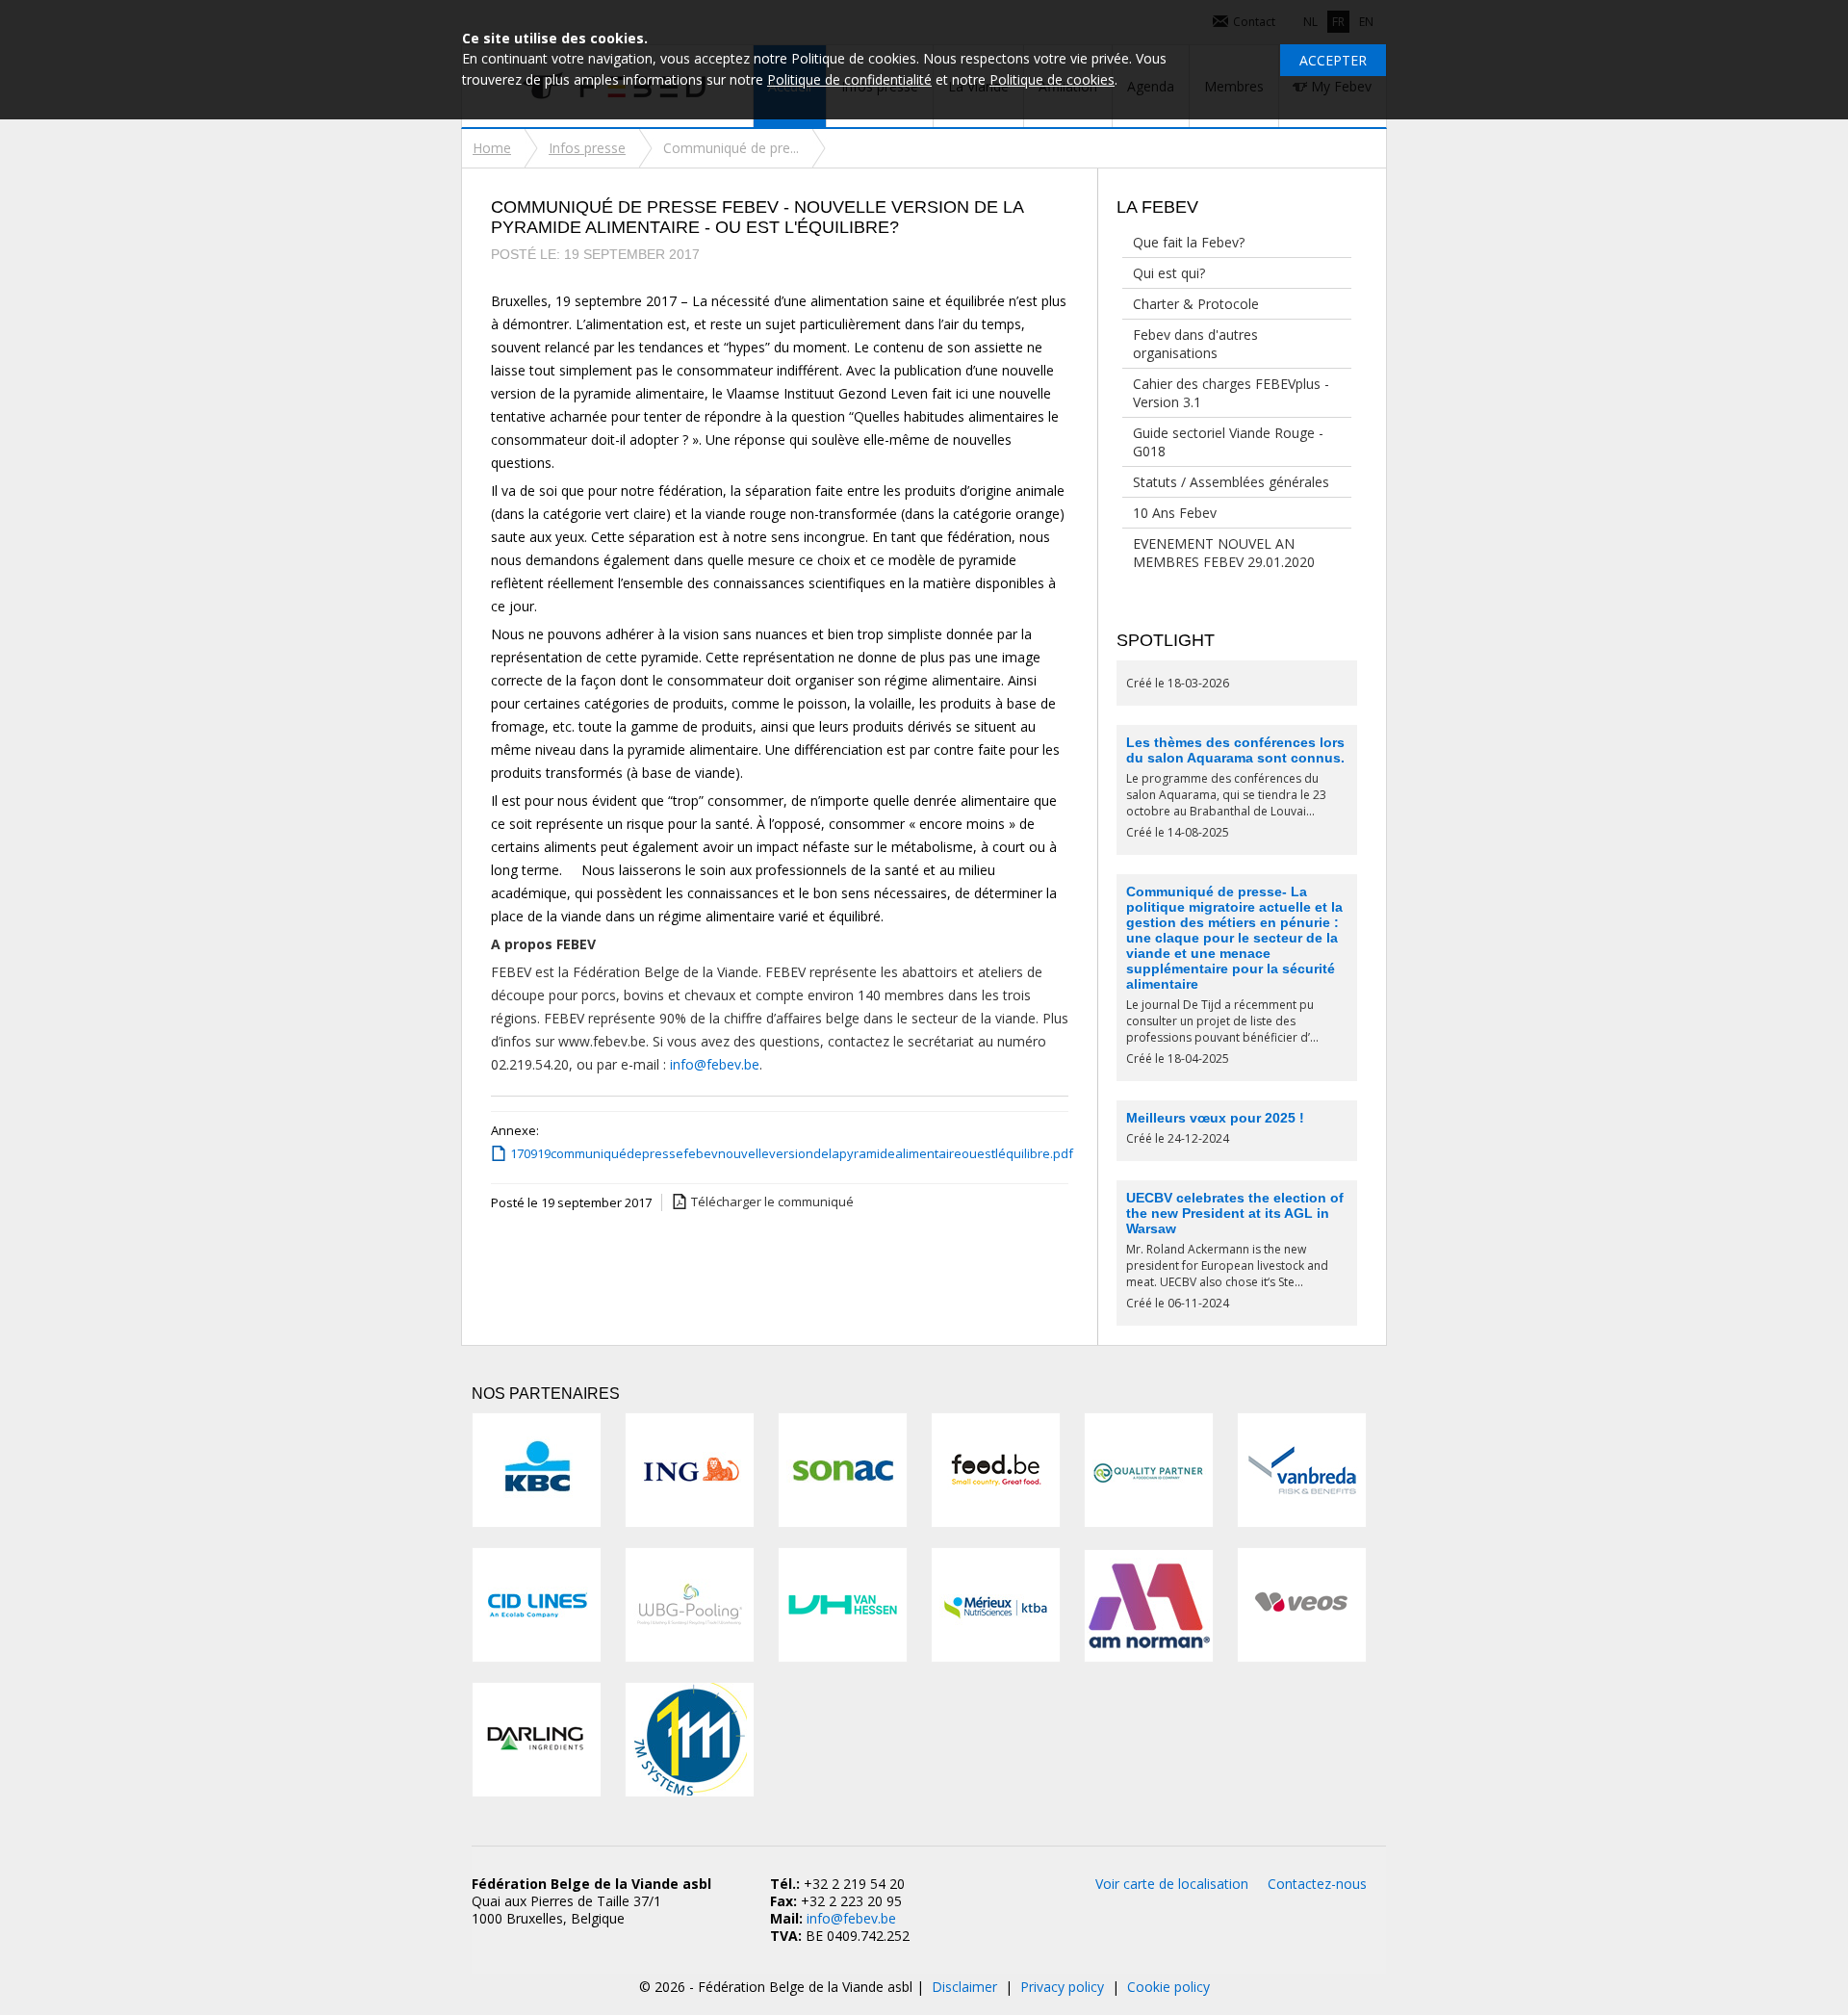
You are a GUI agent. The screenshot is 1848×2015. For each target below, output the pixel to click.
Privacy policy (1062, 1987)
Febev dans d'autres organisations (1195, 344)
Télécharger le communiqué (772, 1201)
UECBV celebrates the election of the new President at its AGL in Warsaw (1235, 1213)
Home (492, 148)
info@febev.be (715, 1064)
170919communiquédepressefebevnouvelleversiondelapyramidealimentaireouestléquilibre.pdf (784, 1153)
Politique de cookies (1052, 79)
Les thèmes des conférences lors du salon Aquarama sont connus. (1235, 750)
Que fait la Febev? (1189, 242)
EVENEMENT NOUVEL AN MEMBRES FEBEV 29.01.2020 (1224, 553)
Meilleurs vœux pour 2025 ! (1215, 1118)
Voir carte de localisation (1172, 1884)
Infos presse (587, 148)
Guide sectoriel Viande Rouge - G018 (1228, 442)
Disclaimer (964, 1987)
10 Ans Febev (1175, 513)
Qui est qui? (1169, 273)
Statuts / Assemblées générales (1231, 482)
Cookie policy (1168, 1987)
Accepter (1333, 60)
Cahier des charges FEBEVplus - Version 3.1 (1231, 393)
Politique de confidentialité (849, 79)
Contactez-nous (1317, 1884)
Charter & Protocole (1196, 304)
